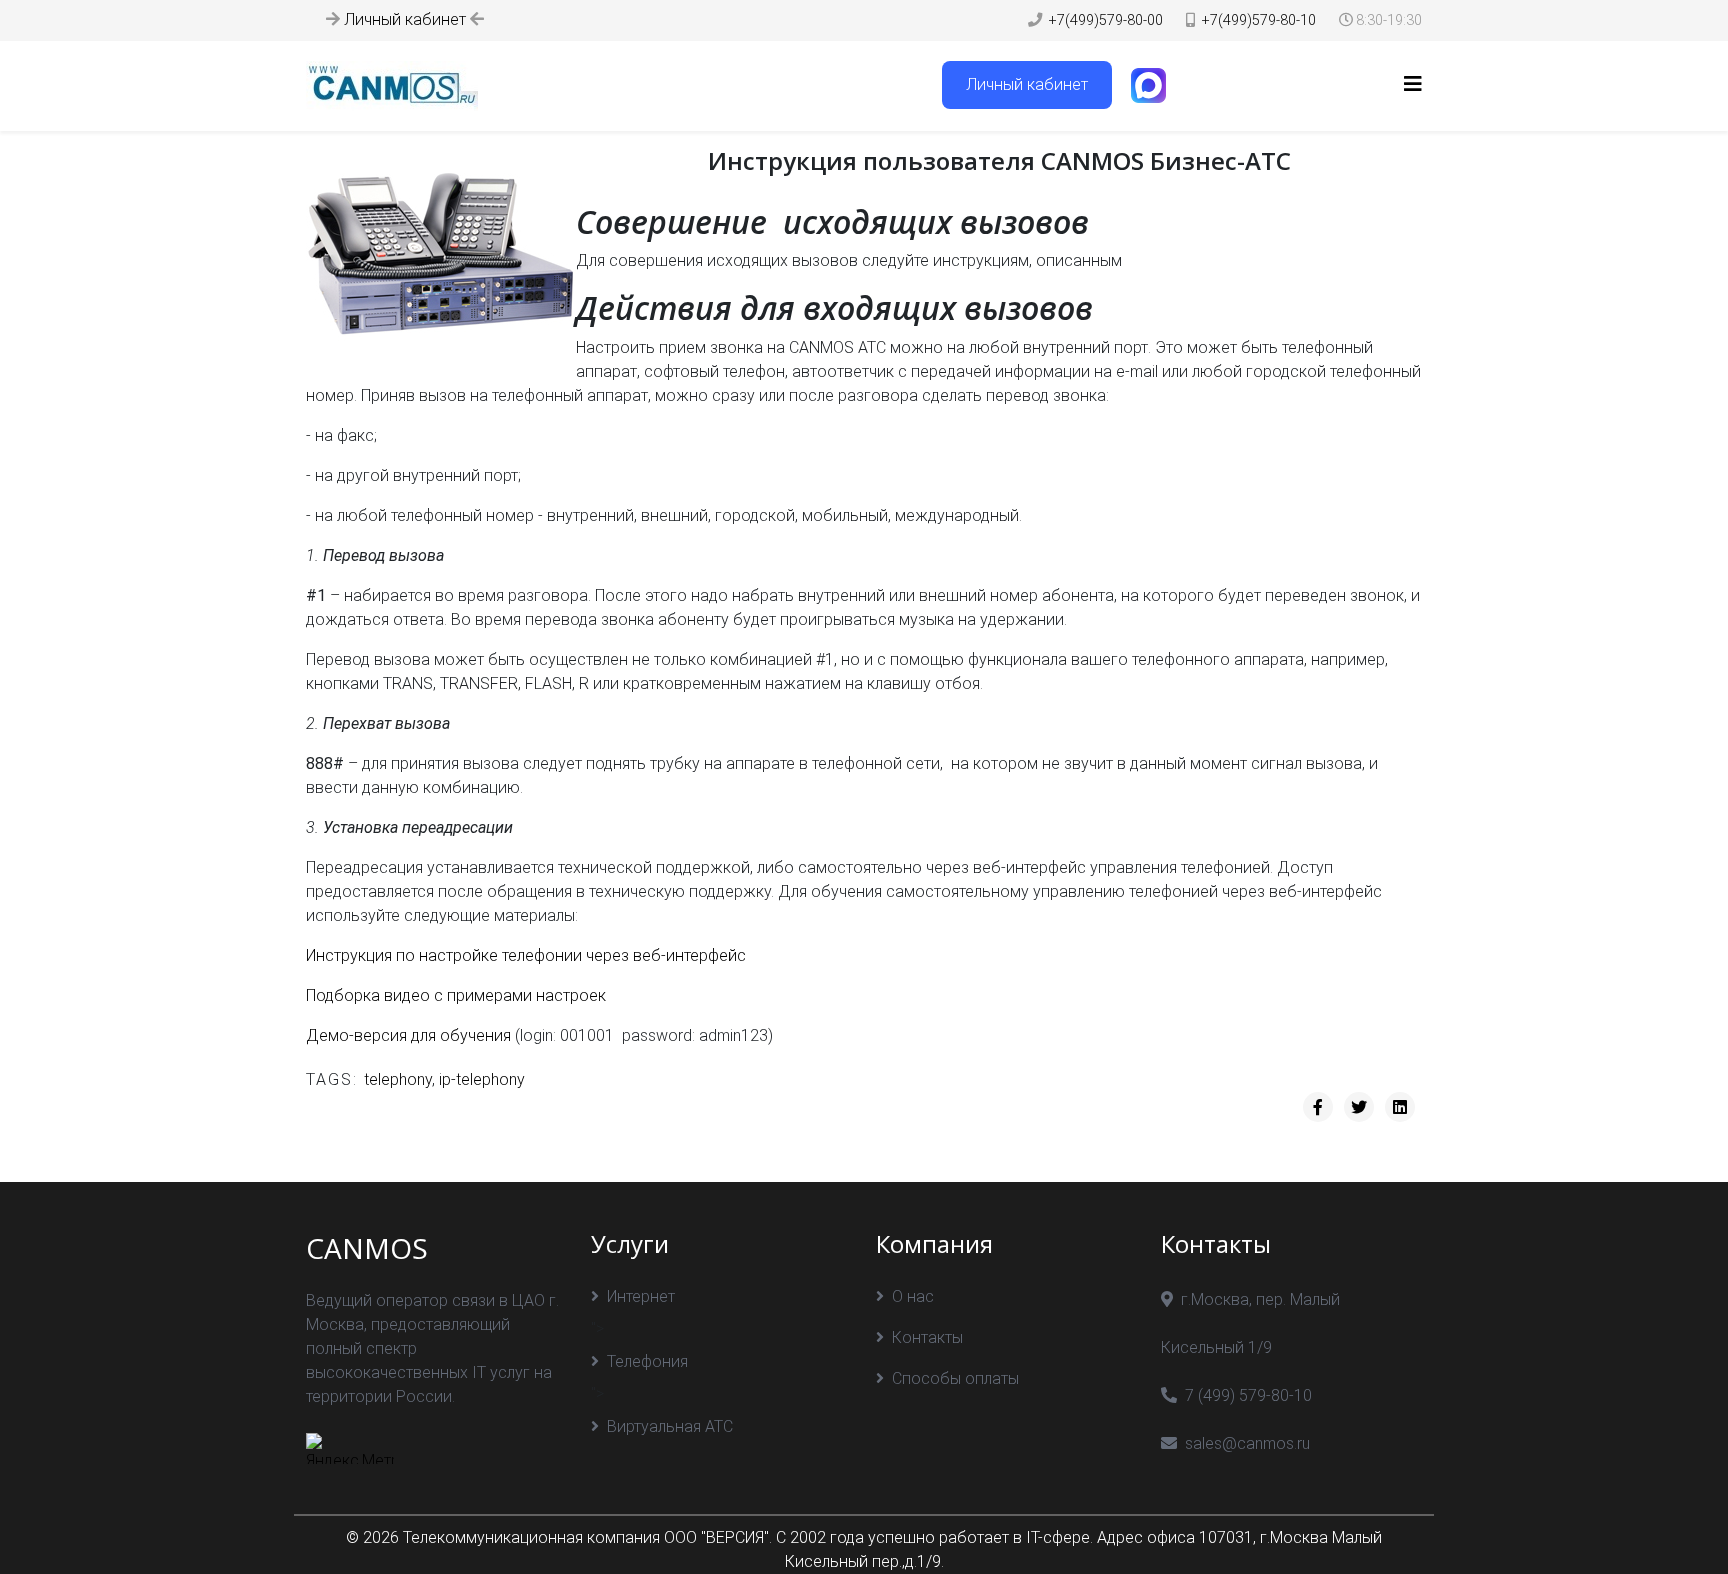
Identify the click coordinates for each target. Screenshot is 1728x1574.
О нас (913, 1296)
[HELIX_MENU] (1413, 84)
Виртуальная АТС (670, 1426)
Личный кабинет (405, 19)
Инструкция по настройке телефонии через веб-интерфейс (526, 955)
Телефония (647, 1361)
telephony (398, 1079)
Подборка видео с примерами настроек (456, 995)
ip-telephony (482, 1079)
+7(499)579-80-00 (1106, 20)
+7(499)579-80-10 (1259, 20)
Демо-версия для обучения (408, 1035)
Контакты (927, 1337)
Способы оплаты (955, 1378)
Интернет (641, 1296)
